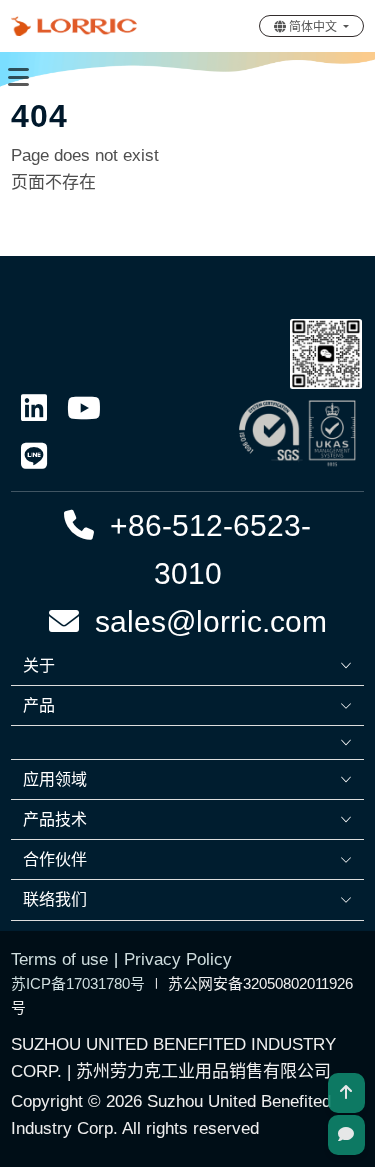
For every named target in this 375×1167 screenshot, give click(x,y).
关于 (39, 665)
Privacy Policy (178, 959)
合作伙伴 (55, 859)
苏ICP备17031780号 (78, 984)
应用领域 (55, 779)
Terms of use (59, 959)
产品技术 (55, 819)
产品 (39, 705)
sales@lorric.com (203, 621)
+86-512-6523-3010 (202, 549)
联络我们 (55, 899)
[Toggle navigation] (18, 77)
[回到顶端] (346, 1093)
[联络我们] (346, 1135)
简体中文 (313, 27)
